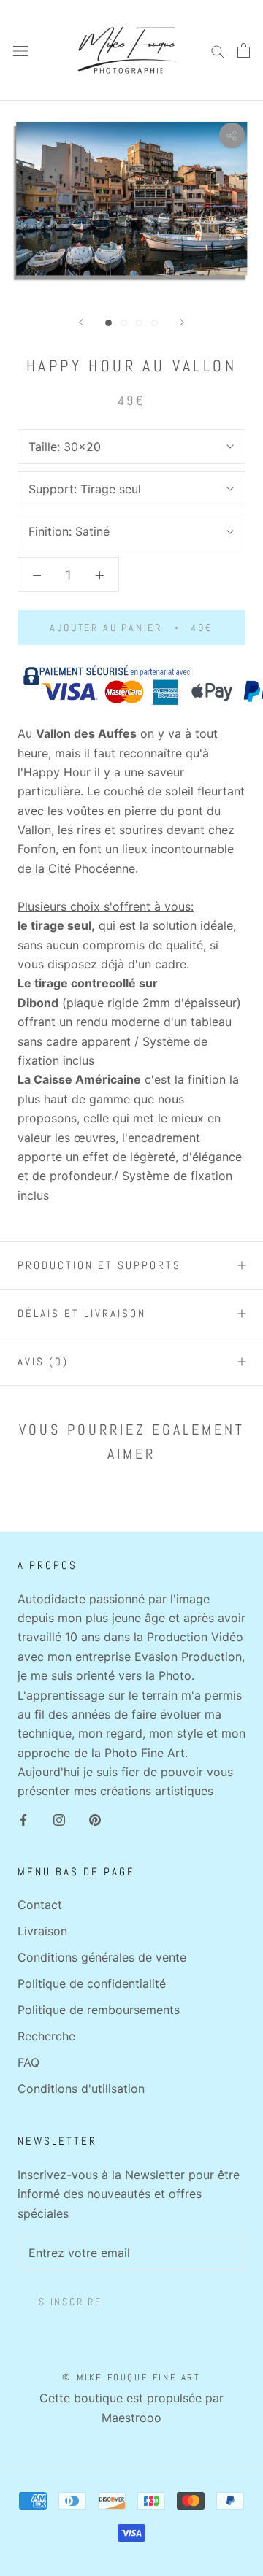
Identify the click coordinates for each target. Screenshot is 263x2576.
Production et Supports (99, 1265)
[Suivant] (182, 322)
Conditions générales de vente (102, 1957)
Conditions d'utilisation (81, 2089)
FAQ (28, 2062)
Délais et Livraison (82, 1313)
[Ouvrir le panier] (244, 50)
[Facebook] (23, 1819)
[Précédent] (81, 322)
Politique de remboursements (99, 2010)
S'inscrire (70, 2302)
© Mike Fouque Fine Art (131, 2377)
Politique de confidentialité (92, 1983)
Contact (40, 1905)
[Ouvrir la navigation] (20, 51)
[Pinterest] (95, 1819)
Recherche (46, 2036)
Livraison (42, 1931)
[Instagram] (59, 1819)
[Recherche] (218, 50)
